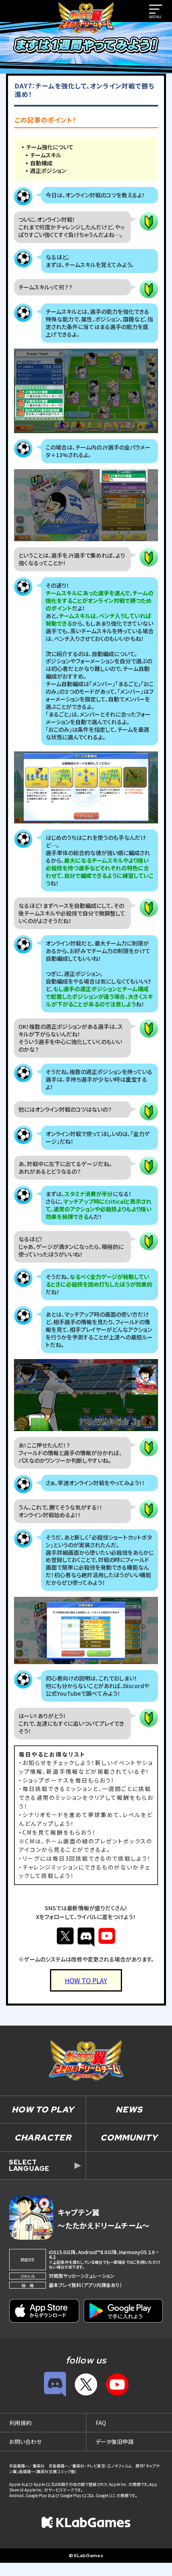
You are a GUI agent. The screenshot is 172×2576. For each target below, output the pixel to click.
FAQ (101, 2423)
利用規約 (20, 2423)
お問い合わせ (25, 2441)
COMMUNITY (129, 2137)
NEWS (129, 2109)
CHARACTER (43, 2137)
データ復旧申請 (115, 2441)
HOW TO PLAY (43, 2109)
